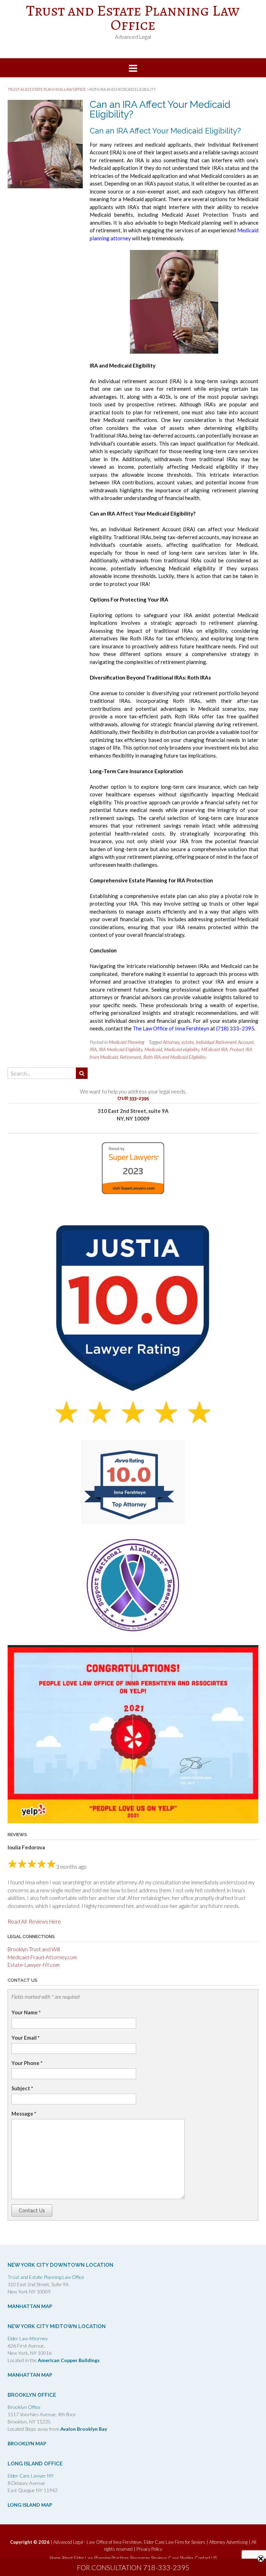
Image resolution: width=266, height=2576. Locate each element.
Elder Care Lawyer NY (31, 2476)
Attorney (171, 1042)
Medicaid (153, 1049)
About (67, 2558)
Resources (140, 2558)
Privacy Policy (149, 2549)
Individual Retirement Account (225, 1042)
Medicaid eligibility (182, 1049)
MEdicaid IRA (214, 1049)
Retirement (131, 1057)
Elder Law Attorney (28, 2338)
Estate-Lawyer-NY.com (34, 1965)
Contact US (206, 2558)
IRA (93, 1049)
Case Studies (181, 2558)
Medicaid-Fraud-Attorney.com (42, 1957)
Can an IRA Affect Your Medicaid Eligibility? (160, 109)
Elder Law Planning (92, 2558)
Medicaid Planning (126, 1042)
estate (188, 1042)
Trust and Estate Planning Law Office (133, 18)
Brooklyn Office (24, 2407)
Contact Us (32, 2211)
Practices (120, 2558)
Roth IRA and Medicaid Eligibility (175, 1057)
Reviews (159, 2558)
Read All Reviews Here (34, 1921)
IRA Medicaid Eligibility (121, 1049)
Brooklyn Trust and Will (34, 1949)
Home (55, 2558)
